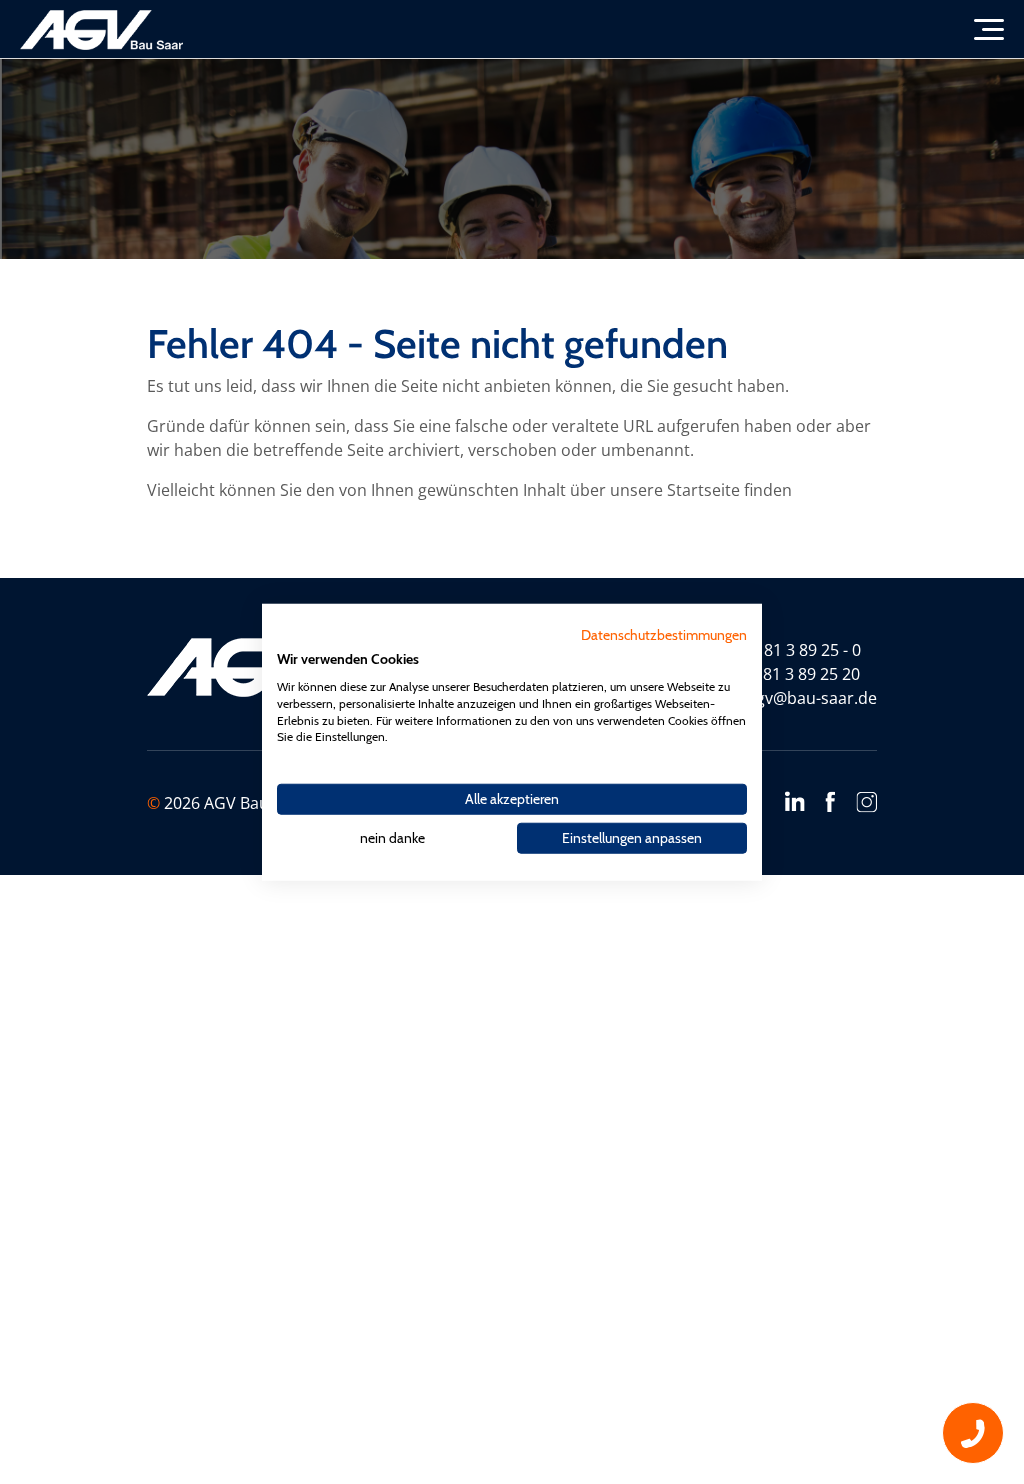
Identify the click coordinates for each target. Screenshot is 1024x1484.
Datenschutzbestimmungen (664, 635)
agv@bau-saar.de (812, 698)
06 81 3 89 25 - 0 (801, 650)
